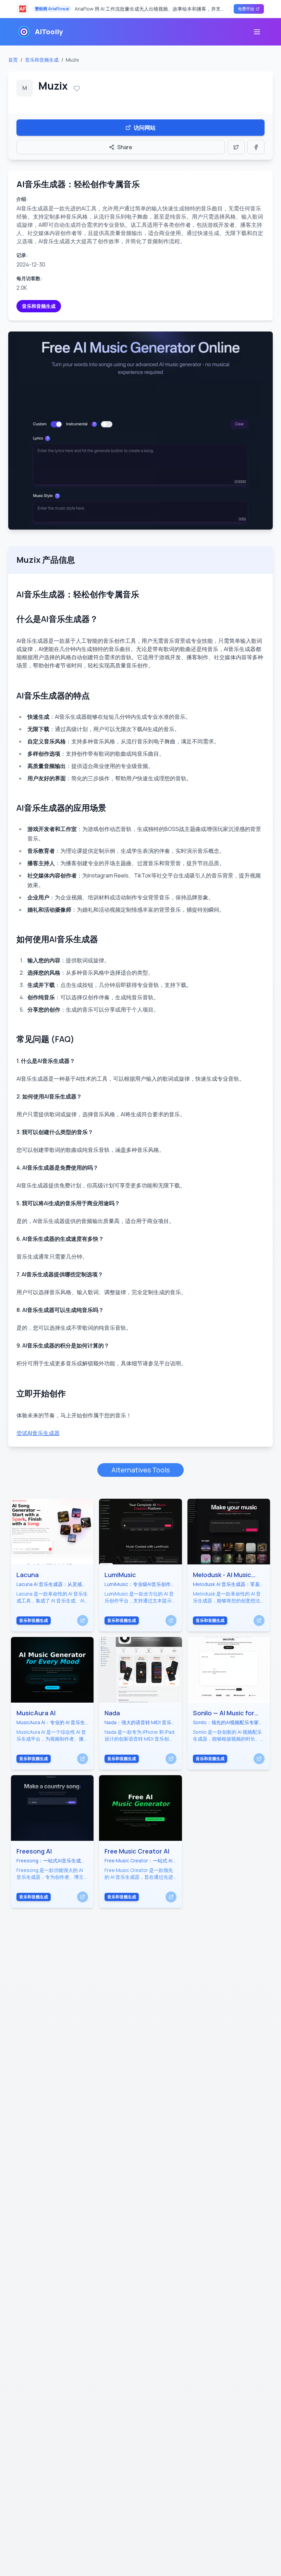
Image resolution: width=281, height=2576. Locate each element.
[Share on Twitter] (236, 147)
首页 (13, 60)
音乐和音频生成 (42, 60)
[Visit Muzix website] (140, 431)
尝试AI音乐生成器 (38, 1433)
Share (125, 147)
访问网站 (145, 128)
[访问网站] (83, 1621)
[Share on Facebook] (256, 147)
